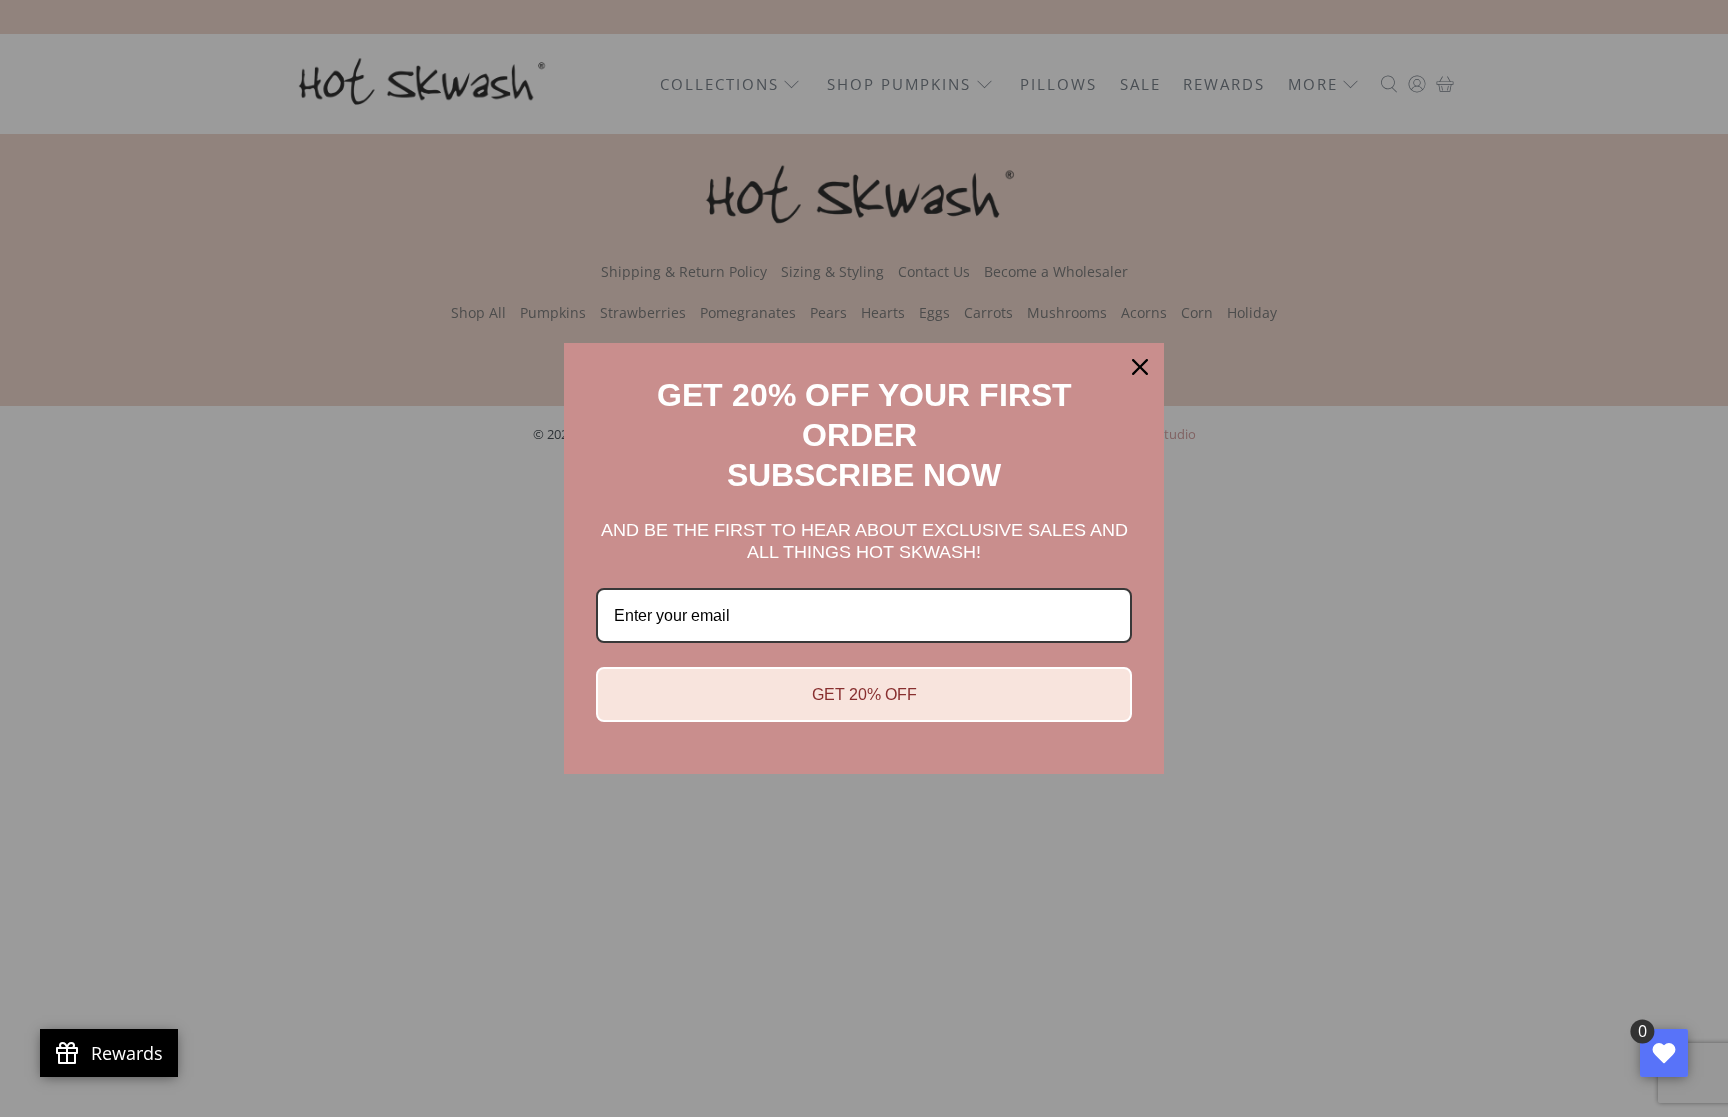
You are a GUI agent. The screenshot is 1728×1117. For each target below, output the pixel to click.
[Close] (1140, 367)
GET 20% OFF (864, 694)
